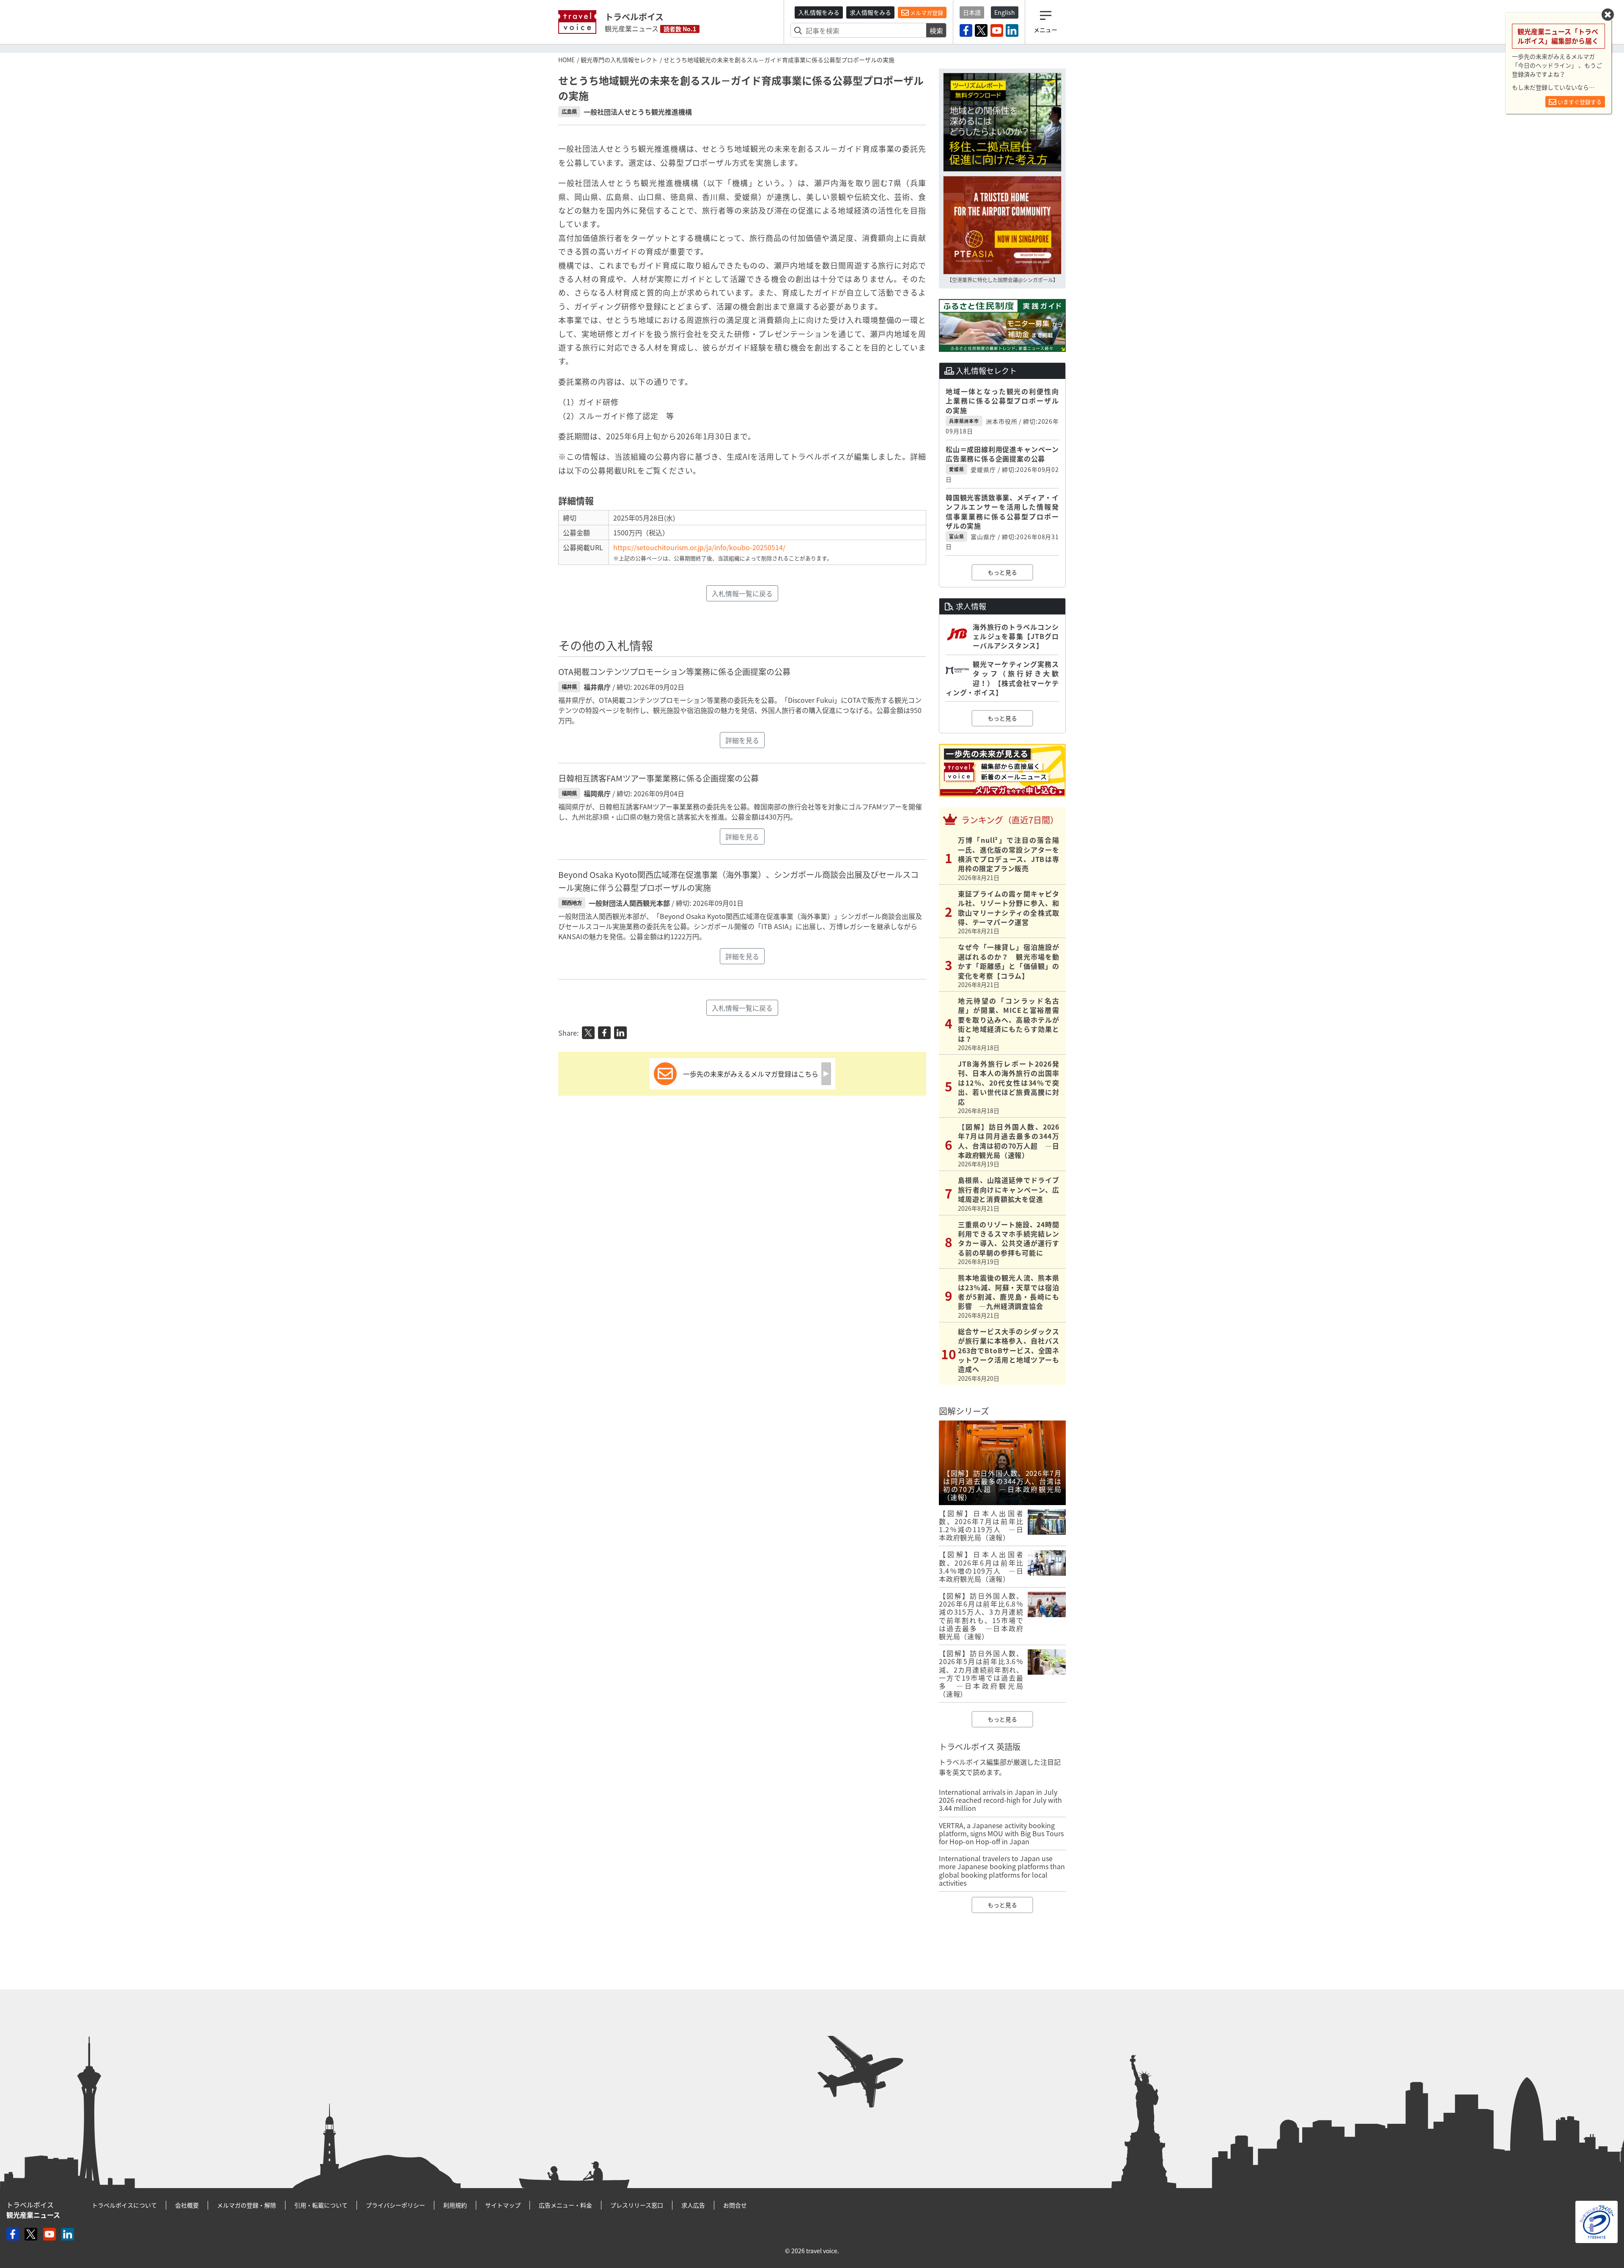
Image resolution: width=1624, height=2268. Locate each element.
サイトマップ (503, 2205)
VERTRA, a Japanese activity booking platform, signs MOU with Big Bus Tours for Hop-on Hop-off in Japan (1001, 1833)
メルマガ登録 (926, 12)
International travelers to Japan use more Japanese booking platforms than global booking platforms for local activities (1002, 1870)
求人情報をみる (870, 12)
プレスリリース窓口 (637, 2205)
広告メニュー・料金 (565, 2205)
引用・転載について (321, 2205)
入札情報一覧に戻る (742, 593)
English (1005, 12)
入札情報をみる (819, 12)
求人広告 (693, 2205)
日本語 (972, 12)
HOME (566, 60)
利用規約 (455, 2205)
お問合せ (735, 2205)
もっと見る (1002, 572)
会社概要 (187, 2205)
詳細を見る (742, 740)
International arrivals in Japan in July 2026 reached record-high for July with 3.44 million (1000, 1800)
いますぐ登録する (1579, 102)
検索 (936, 30)
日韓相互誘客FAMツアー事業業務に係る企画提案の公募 (658, 778)
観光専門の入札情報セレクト (619, 60)
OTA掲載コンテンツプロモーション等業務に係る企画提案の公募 (674, 672)
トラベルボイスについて (124, 2205)
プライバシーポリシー (395, 2205)
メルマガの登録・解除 (247, 2205)
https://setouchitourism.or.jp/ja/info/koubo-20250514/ (699, 547)
